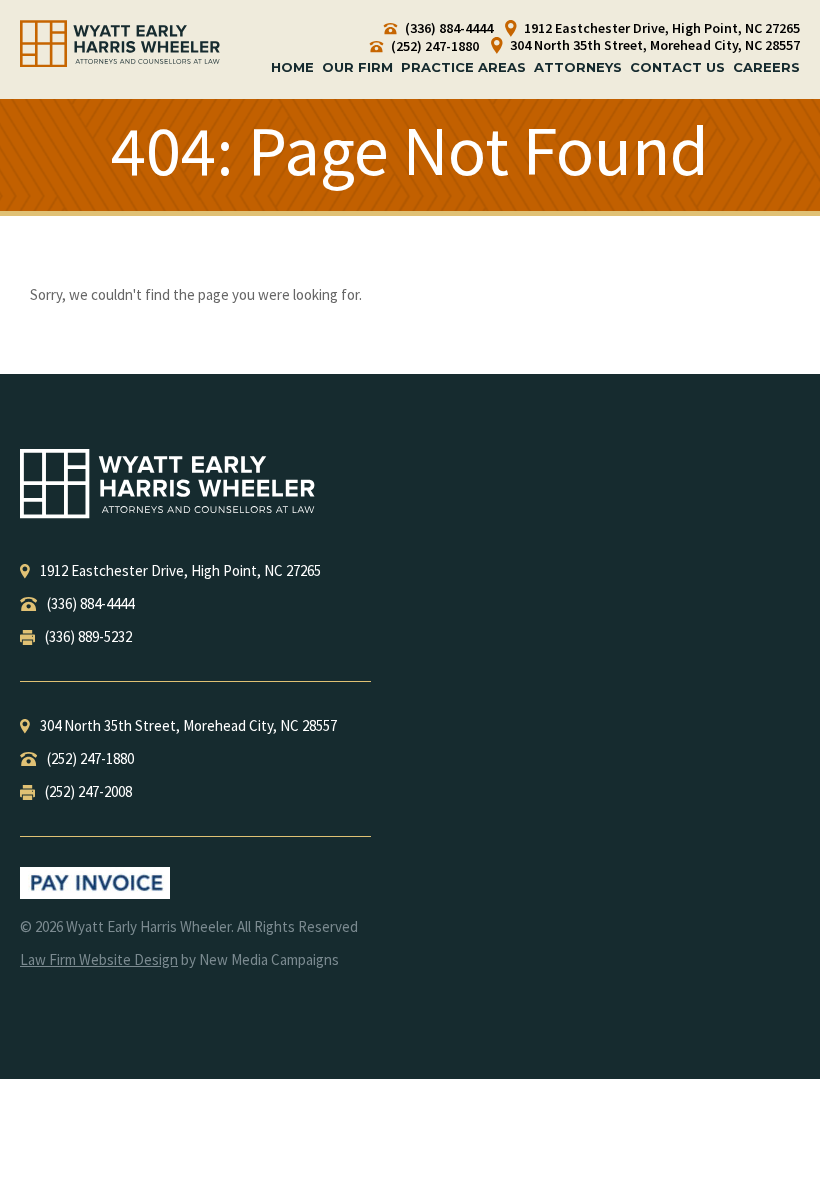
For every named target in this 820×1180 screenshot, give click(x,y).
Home (292, 67)
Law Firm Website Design (99, 959)
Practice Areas (463, 67)
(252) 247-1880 (433, 46)
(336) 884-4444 (447, 28)
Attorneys (578, 67)
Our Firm (357, 67)
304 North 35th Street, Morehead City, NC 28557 (653, 45)
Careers (766, 67)
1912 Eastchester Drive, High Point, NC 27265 (660, 28)
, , (180, 570)
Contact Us (677, 67)
